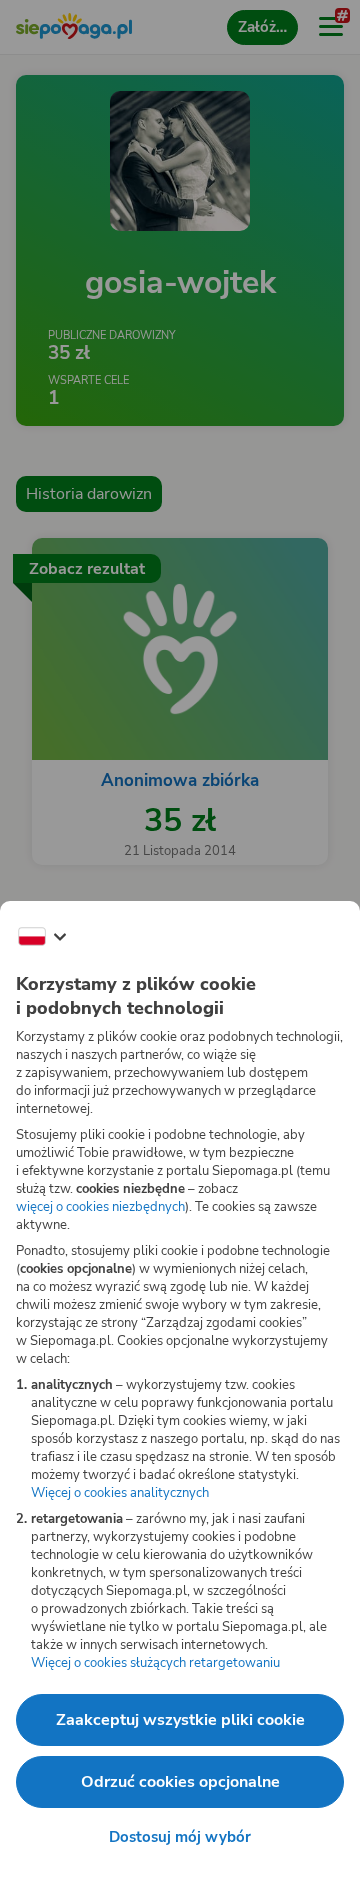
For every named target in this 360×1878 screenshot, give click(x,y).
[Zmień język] (42, 937)
